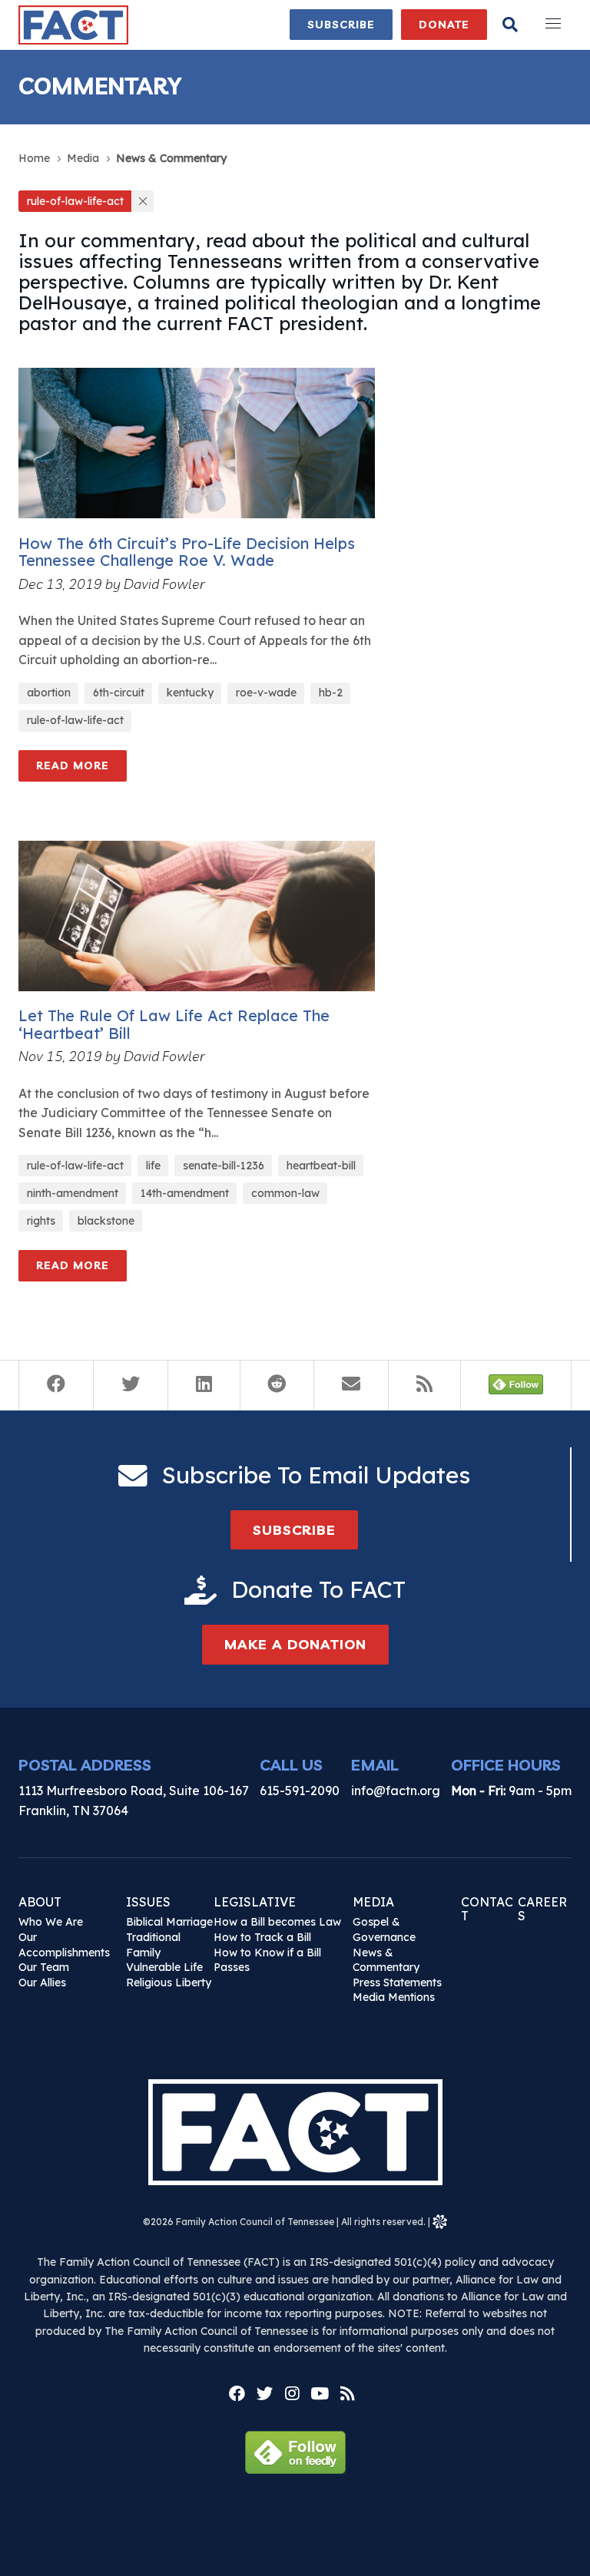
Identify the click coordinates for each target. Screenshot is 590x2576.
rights (41, 1221)
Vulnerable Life (164, 1967)
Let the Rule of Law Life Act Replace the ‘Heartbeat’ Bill (174, 1024)
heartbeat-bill (321, 1166)
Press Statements (397, 1982)
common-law (285, 1193)
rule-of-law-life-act (75, 720)
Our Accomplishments (64, 1945)
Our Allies (42, 1982)
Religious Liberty (169, 1982)
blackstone (106, 1221)
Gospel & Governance (384, 1930)
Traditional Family (153, 1945)
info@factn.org (396, 1791)
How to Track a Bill (262, 1937)
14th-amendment (185, 1193)
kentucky (190, 693)
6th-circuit (119, 693)
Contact (487, 1909)
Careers (542, 1909)
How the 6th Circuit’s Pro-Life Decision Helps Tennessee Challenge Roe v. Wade (187, 552)
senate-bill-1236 (224, 1166)
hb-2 (331, 693)
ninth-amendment (73, 1193)
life (153, 1166)
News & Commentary (386, 1960)
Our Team (44, 1967)
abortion (49, 693)
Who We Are (51, 1922)
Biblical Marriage (169, 1922)
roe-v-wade (266, 693)
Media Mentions (394, 1997)
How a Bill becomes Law (277, 1922)
